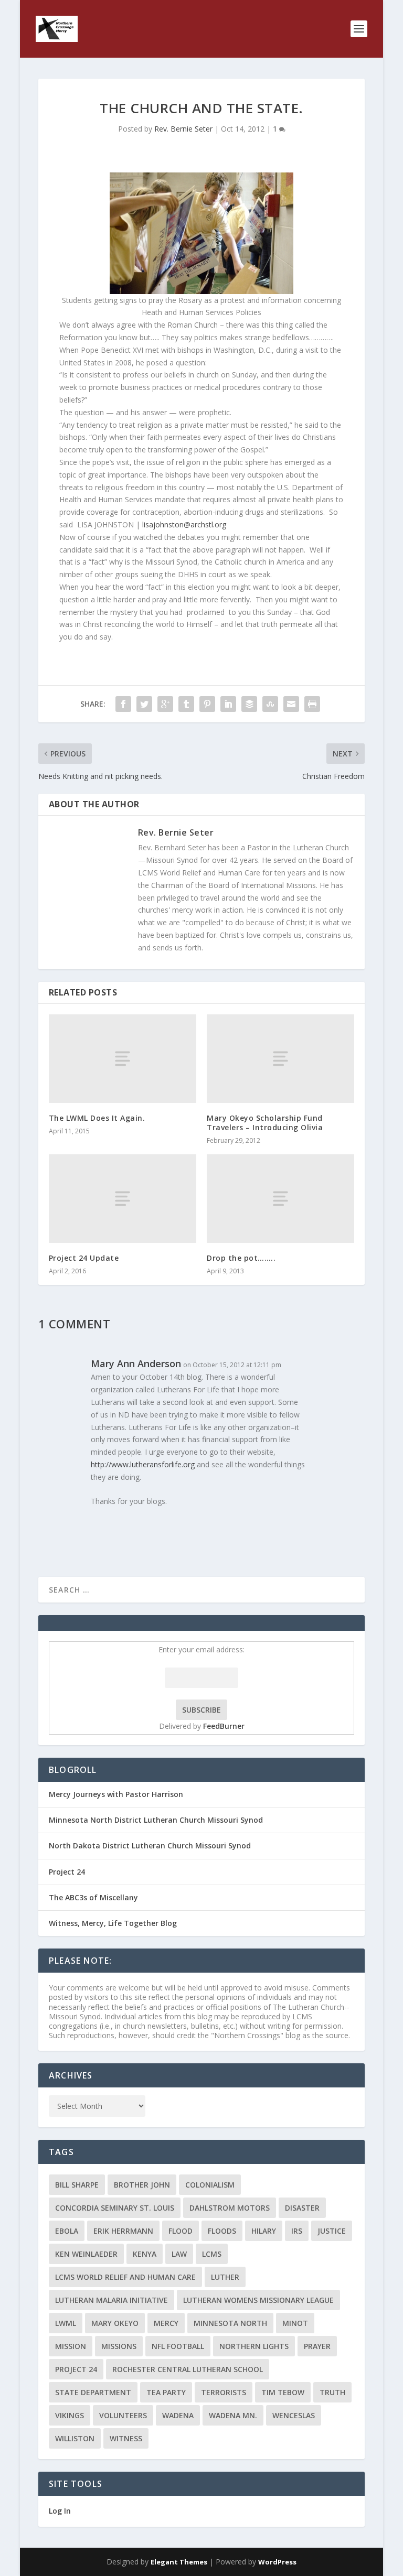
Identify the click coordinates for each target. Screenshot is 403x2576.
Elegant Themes (179, 2562)
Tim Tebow (283, 2392)
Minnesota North (230, 2323)
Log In (60, 2511)
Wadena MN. (233, 2415)
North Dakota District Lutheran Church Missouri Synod (150, 1846)
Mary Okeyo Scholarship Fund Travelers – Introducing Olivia (265, 1123)
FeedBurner (224, 1726)
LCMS (212, 2254)
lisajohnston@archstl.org (184, 524)
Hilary (264, 2231)
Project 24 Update (84, 1258)
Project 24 (67, 1872)
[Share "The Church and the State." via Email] (291, 704)
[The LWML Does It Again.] (123, 1059)
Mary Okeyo (115, 2323)
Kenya (145, 2254)
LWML (66, 2323)
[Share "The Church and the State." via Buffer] (249, 704)
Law (179, 2254)
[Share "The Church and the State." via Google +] (165, 704)
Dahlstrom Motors (230, 2208)
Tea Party (166, 2392)
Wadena (178, 2415)
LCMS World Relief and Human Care (125, 2277)
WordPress (277, 2562)
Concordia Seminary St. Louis (115, 2208)
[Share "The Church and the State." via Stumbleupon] (270, 704)
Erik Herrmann (123, 2231)
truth (332, 2392)
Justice (332, 2231)
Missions (119, 2346)
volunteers (123, 2415)
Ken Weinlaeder (86, 2254)
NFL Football (178, 2346)
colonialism (210, 2185)
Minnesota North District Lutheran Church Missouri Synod (156, 1820)
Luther (225, 2277)
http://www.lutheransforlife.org (143, 1464)
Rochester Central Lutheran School (188, 2369)
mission (71, 2346)
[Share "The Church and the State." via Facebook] (123, 704)
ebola (67, 2231)
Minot (295, 2323)
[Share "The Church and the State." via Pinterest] (207, 704)
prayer (317, 2346)
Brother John (142, 2185)
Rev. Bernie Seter (183, 129)
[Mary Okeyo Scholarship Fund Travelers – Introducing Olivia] (280, 1059)
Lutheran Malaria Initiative (112, 2300)
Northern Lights (254, 2346)
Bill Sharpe (77, 2185)
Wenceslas (294, 2415)
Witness (126, 2438)
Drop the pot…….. (241, 1258)
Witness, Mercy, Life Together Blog (113, 1923)
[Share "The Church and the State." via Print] (312, 704)
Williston (75, 2438)
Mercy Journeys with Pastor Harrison (116, 1794)
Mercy (166, 2323)
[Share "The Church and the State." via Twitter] (144, 704)
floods (222, 2231)
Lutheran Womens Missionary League (258, 2300)
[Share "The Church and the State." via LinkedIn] (228, 704)
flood (181, 2231)
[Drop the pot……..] (280, 1199)
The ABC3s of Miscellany (93, 1897)
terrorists (224, 2392)
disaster (302, 2208)
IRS (297, 2231)
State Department (93, 2392)
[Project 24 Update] (123, 1199)
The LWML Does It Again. (97, 1118)
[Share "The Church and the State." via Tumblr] (186, 704)
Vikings (70, 2415)
